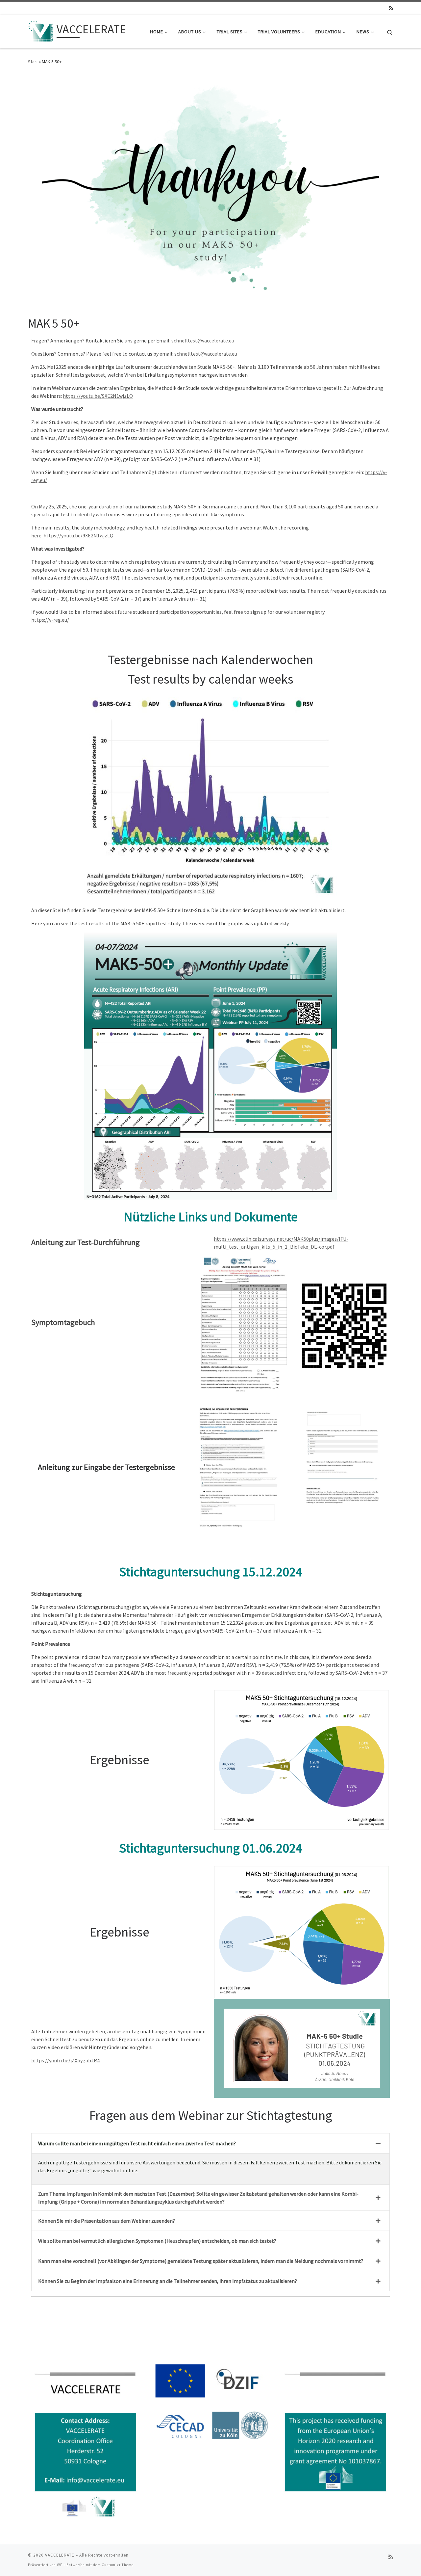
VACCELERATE (60, 2555)
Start (33, 62)
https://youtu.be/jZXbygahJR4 (65, 2060)
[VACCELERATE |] (41, 30)
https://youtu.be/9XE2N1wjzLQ (98, 396)
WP (60, 2565)
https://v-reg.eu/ (50, 620)
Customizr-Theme (118, 2565)
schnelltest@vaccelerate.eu (203, 340)
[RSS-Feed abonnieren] (391, 8)
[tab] (210, 2143)
